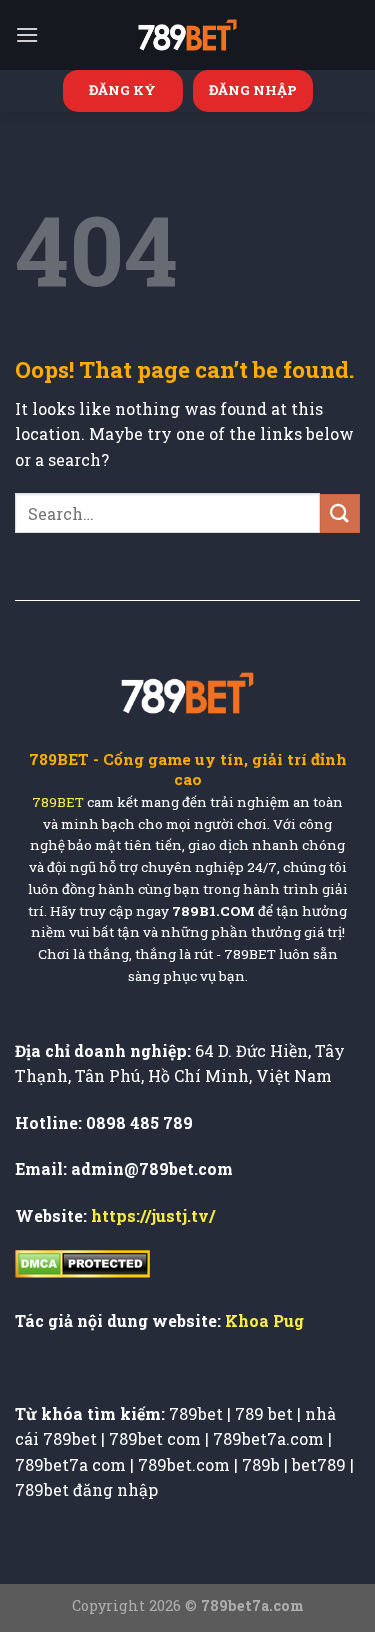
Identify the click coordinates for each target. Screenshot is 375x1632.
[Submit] (340, 513)
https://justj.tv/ (153, 1215)
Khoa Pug (264, 1320)
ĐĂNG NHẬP (253, 90)
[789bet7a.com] (188, 35)
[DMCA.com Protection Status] (82, 1261)
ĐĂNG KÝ (122, 90)
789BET (58, 802)
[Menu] (27, 34)
